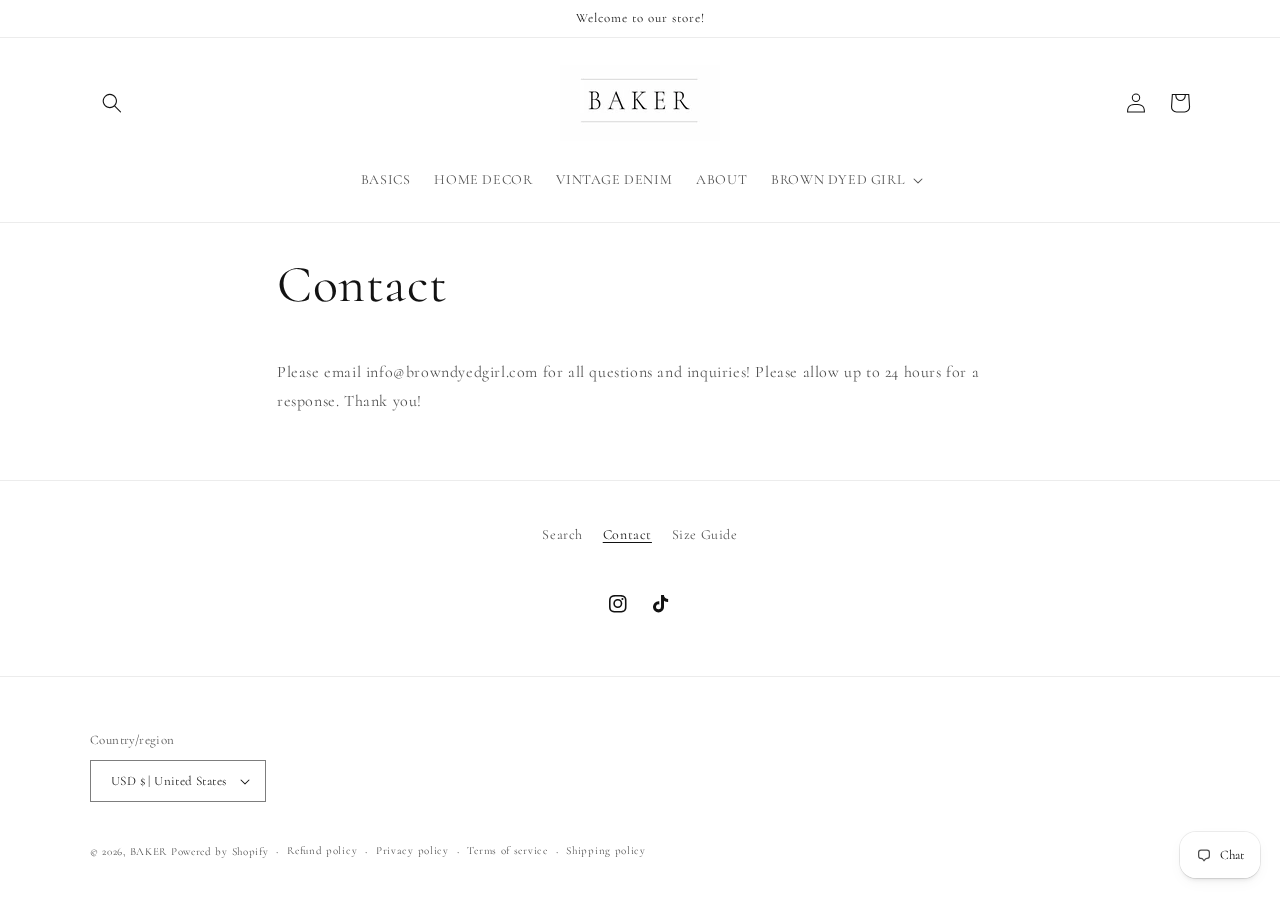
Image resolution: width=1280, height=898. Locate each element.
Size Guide (705, 534)
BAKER (149, 851)
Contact (627, 534)
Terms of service (507, 850)
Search (562, 534)
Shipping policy (606, 850)
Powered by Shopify (220, 851)
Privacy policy (412, 850)
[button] (112, 103)
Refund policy (322, 850)
